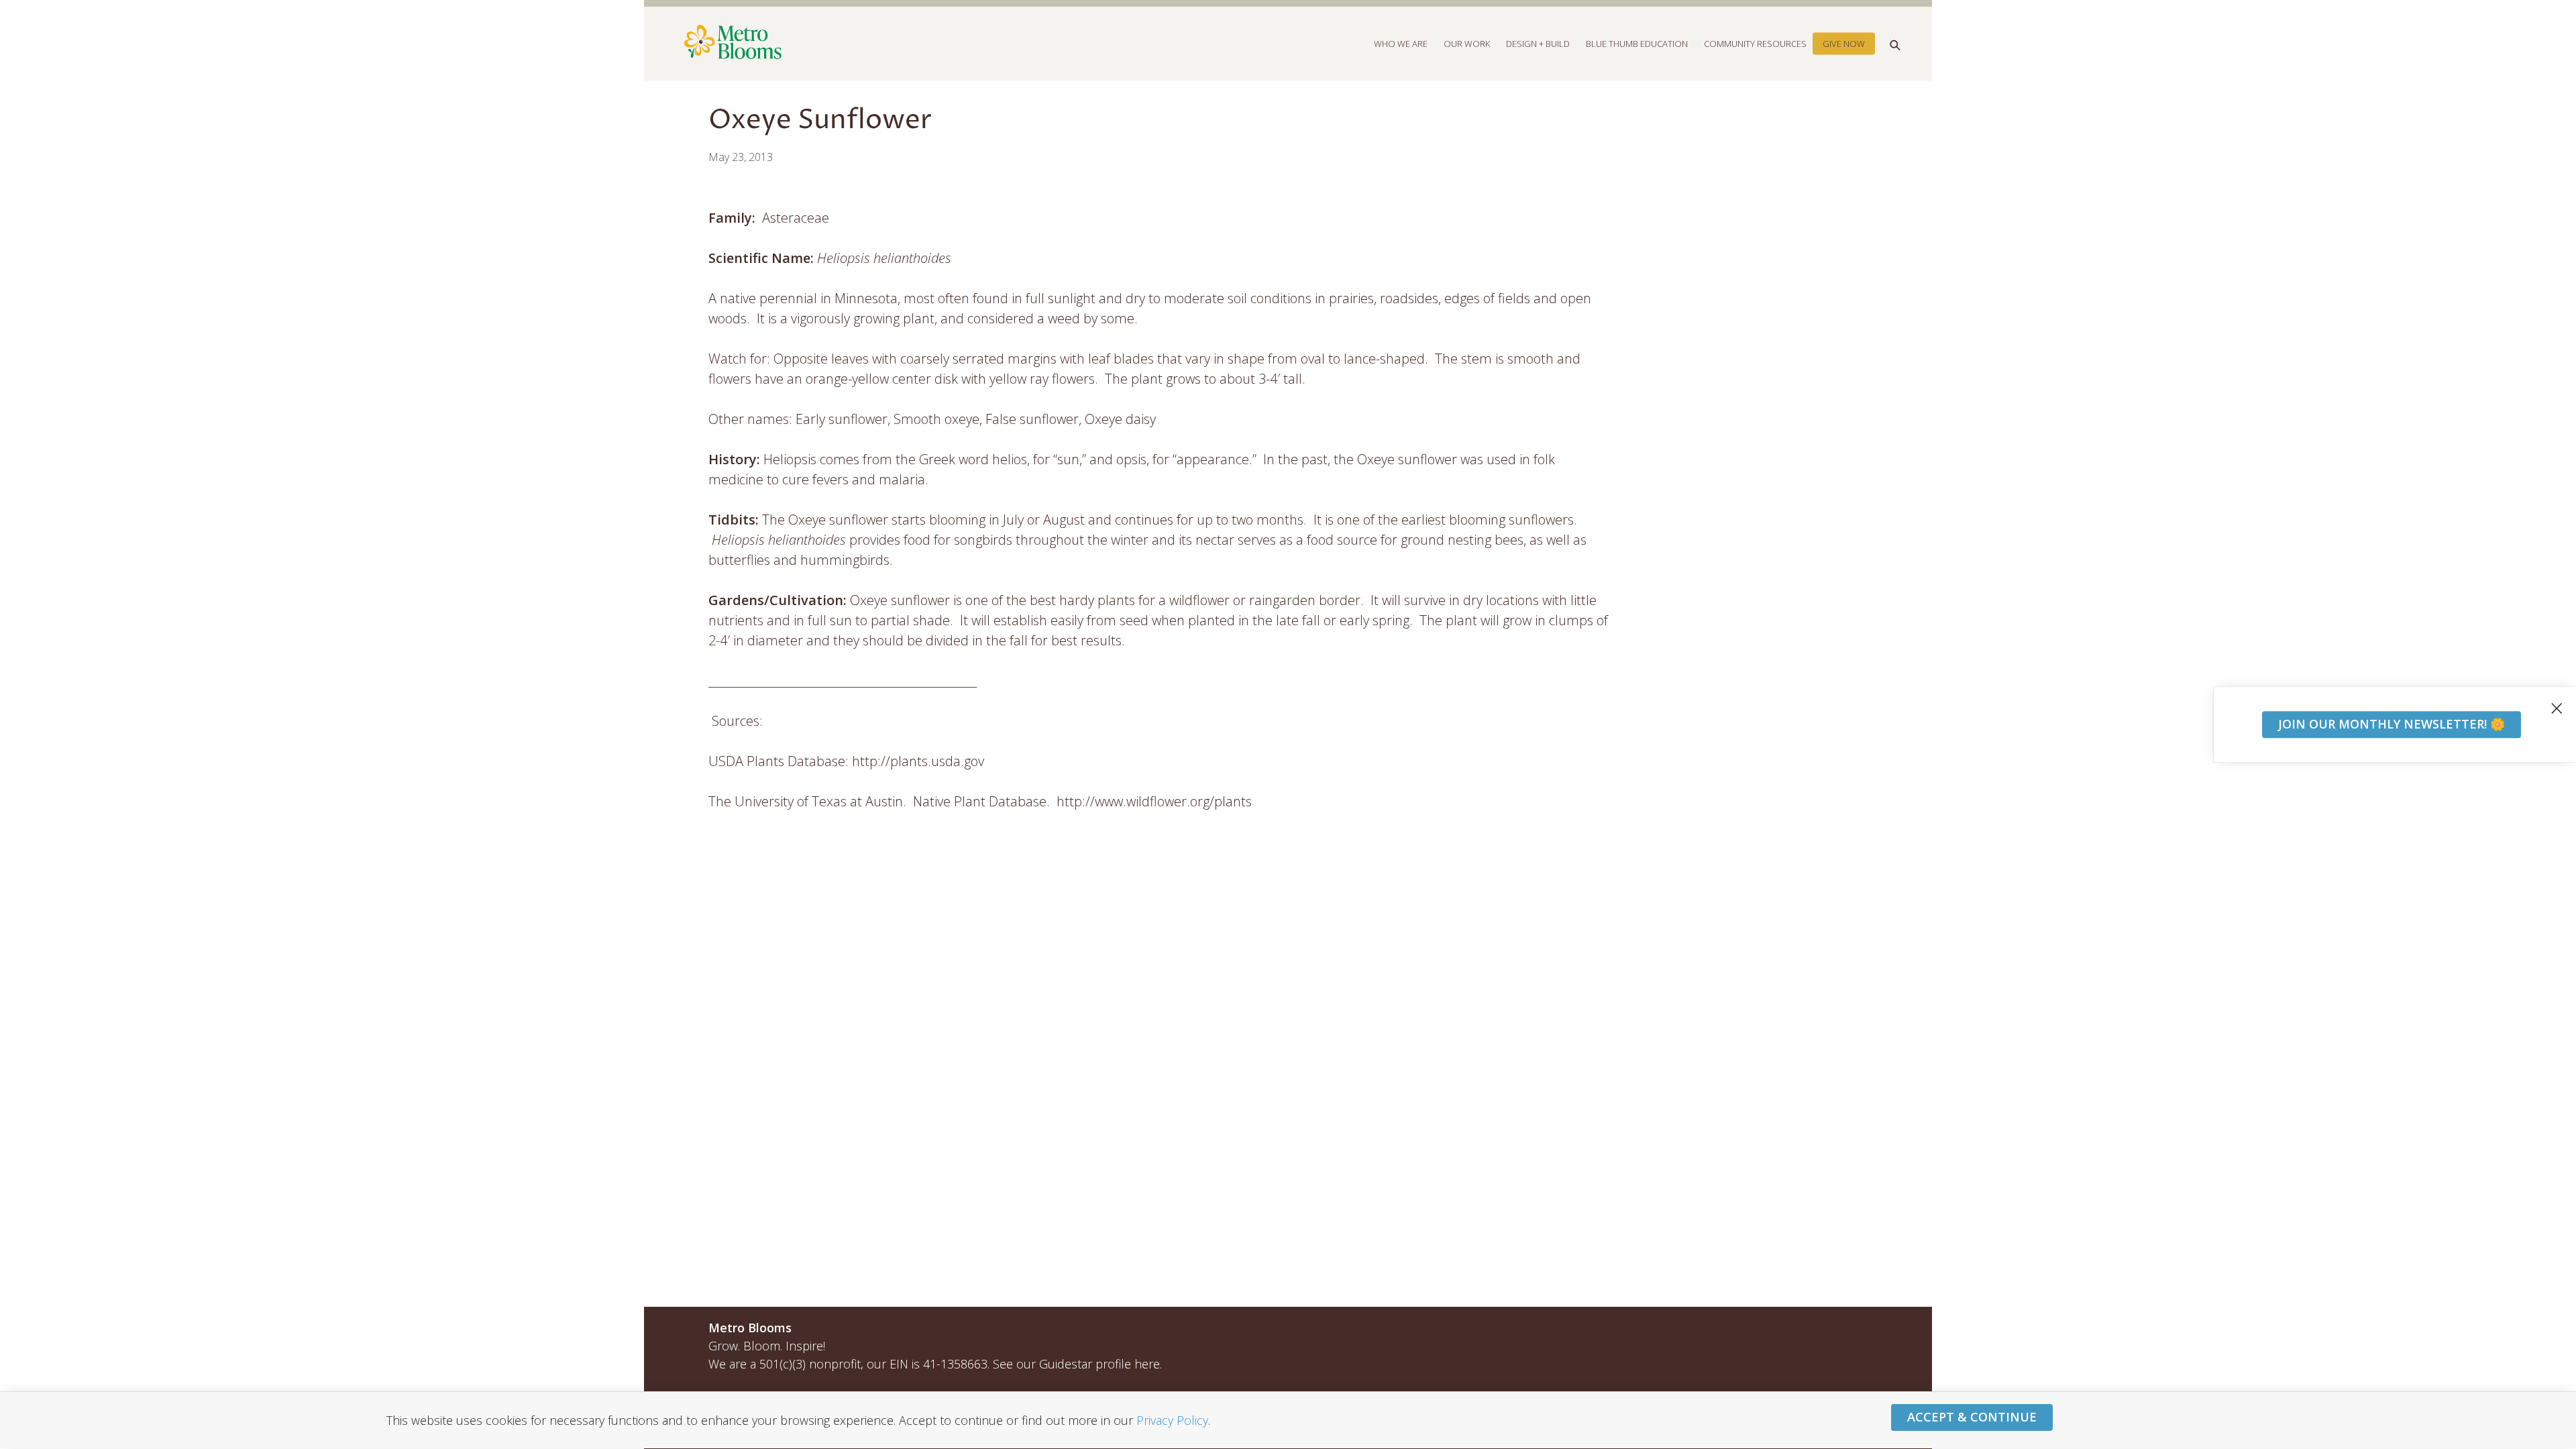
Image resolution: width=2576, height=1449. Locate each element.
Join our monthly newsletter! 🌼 (2392, 724)
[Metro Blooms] (998, 43)
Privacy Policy (1172, 1420)
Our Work (1467, 43)
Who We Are (1401, 43)
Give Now (1844, 43)
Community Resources (1755, 43)
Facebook (1795, 1330)
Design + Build (1538, 43)
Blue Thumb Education (1637, 43)
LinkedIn (1853, 1330)
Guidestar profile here (1099, 1364)
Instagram (1824, 1330)
